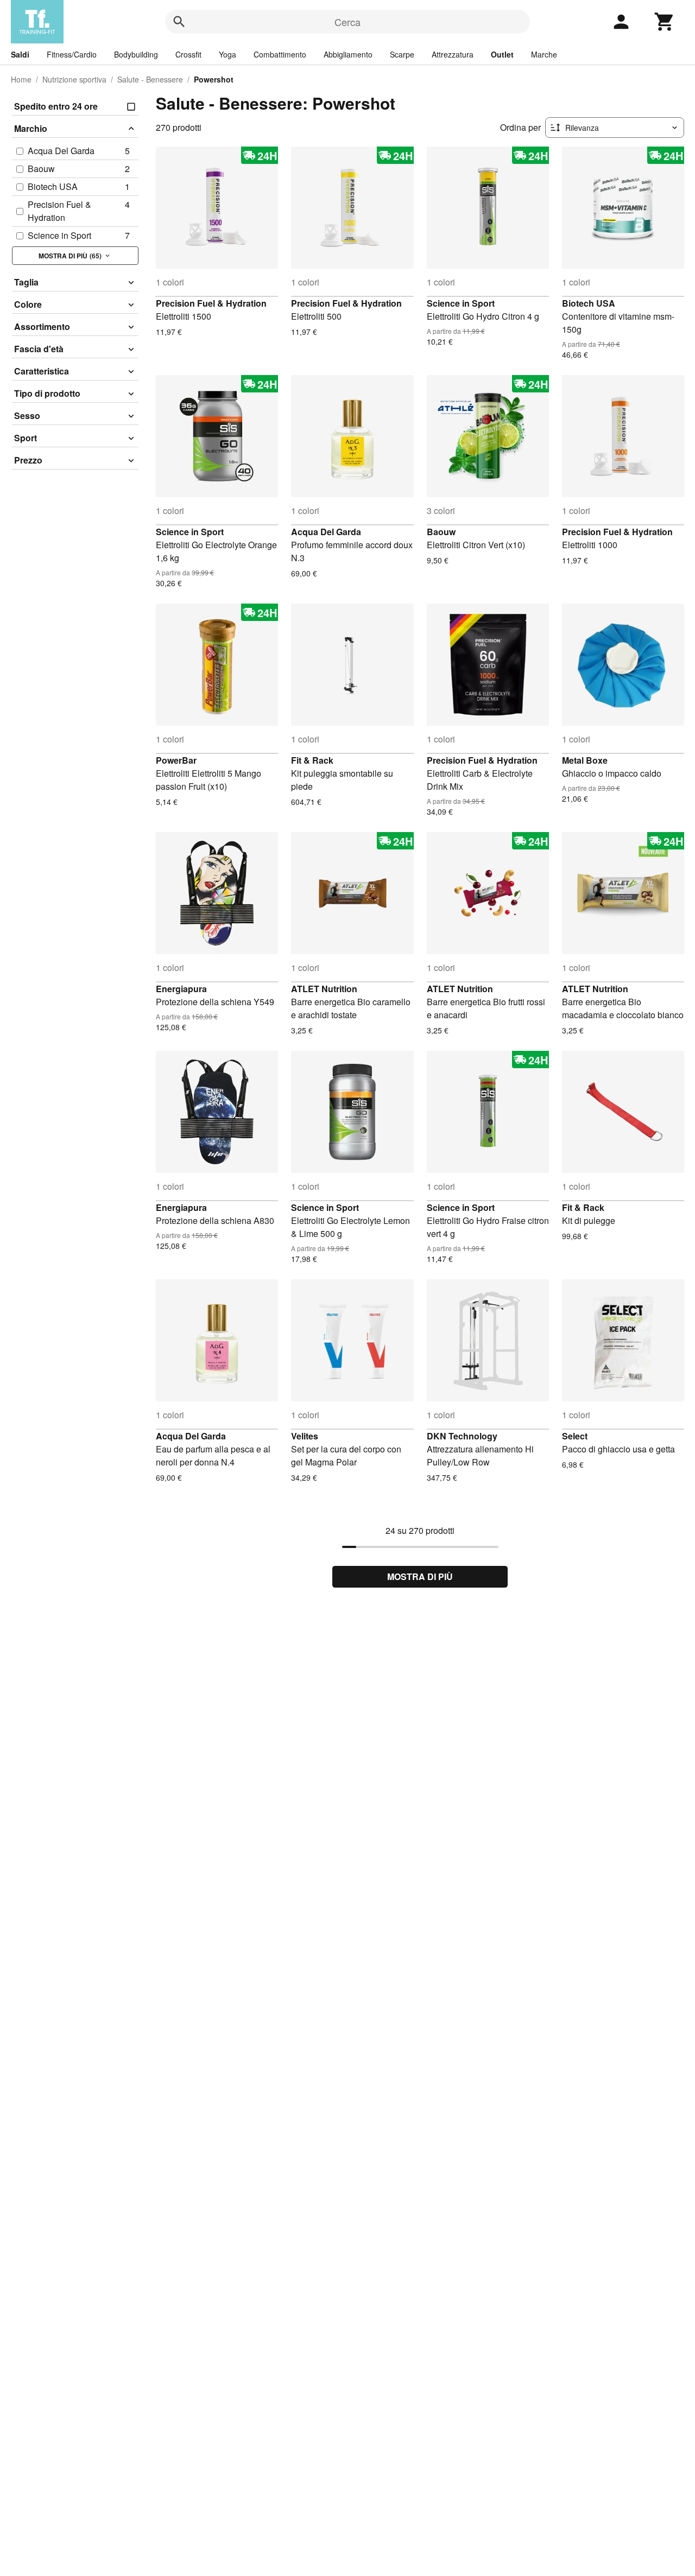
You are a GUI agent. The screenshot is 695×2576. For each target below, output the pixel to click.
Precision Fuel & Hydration (211, 303)
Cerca (347, 22)
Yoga (228, 54)
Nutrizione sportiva (74, 79)
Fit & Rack (312, 760)
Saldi (20, 54)
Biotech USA (589, 303)
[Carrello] (665, 22)
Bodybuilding (136, 54)
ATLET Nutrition (324, 989)
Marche (544, 54)
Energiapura (181, 989)
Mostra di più (420, 1576)
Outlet (502, 54)
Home (21, 79)
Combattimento (280, 54)
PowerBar (176, 760)
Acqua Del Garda (326, 532)
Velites (305, 1436)
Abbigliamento (348, 54)
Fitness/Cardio (72, 54)
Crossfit (188, 54)
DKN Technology (462, 1436)
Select (575, 1436)
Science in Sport (461, 303)
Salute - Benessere (150, 79)
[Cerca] (179, 22)
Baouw (441, 532)
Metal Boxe (585, 760)
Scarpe (402, 54)
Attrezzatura (453, 54)
